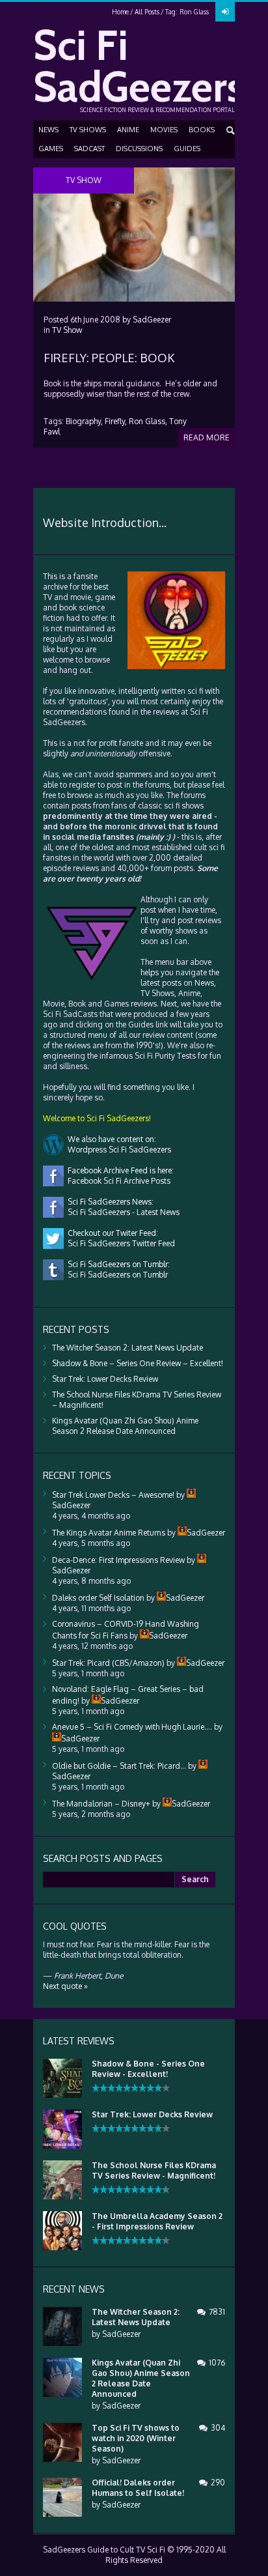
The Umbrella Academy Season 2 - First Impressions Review (157, 2221)
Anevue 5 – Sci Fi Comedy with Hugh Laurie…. (132, 1727)
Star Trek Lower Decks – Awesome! (113, 1495)
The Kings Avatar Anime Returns (109, 1533)
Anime (128, 130)
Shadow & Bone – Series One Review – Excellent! (138, 1363)
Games (51, 149)
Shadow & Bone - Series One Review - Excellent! (148, 2069)
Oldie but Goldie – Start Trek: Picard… (119, 1766)
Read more (207, 437)
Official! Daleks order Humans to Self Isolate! (138, 2488)
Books (202, 130)
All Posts (147, 12)
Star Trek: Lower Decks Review (105, 1379)
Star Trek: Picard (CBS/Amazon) (108, 1663)
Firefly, (116, 421)
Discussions (139, 149)
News (48, 130)
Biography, (84, 421)
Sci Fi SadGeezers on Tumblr (116, 1275)
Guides (187, 149)
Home (120, 12)
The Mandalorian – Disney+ (101, 1804)
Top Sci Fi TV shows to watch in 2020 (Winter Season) (136, 2438)
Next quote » (65, 1986)
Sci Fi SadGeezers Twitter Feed (119, 1243)
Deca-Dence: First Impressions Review (118, 1560)
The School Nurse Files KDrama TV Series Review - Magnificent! (154, 2170)
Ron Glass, (148, 421)
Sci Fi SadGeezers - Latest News (122, 1212)
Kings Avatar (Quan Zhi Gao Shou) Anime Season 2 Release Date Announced (125, 1426)
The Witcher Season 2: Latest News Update (127, 1348)
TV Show (67, 330)
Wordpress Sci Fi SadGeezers (117, 1150)
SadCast (89, 149)
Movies (164, 130)
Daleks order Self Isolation (98, 1598)
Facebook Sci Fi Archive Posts (117, 1181)
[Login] (225, 12)
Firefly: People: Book (109, 358)
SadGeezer (152, 320)
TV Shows (88, 130)
